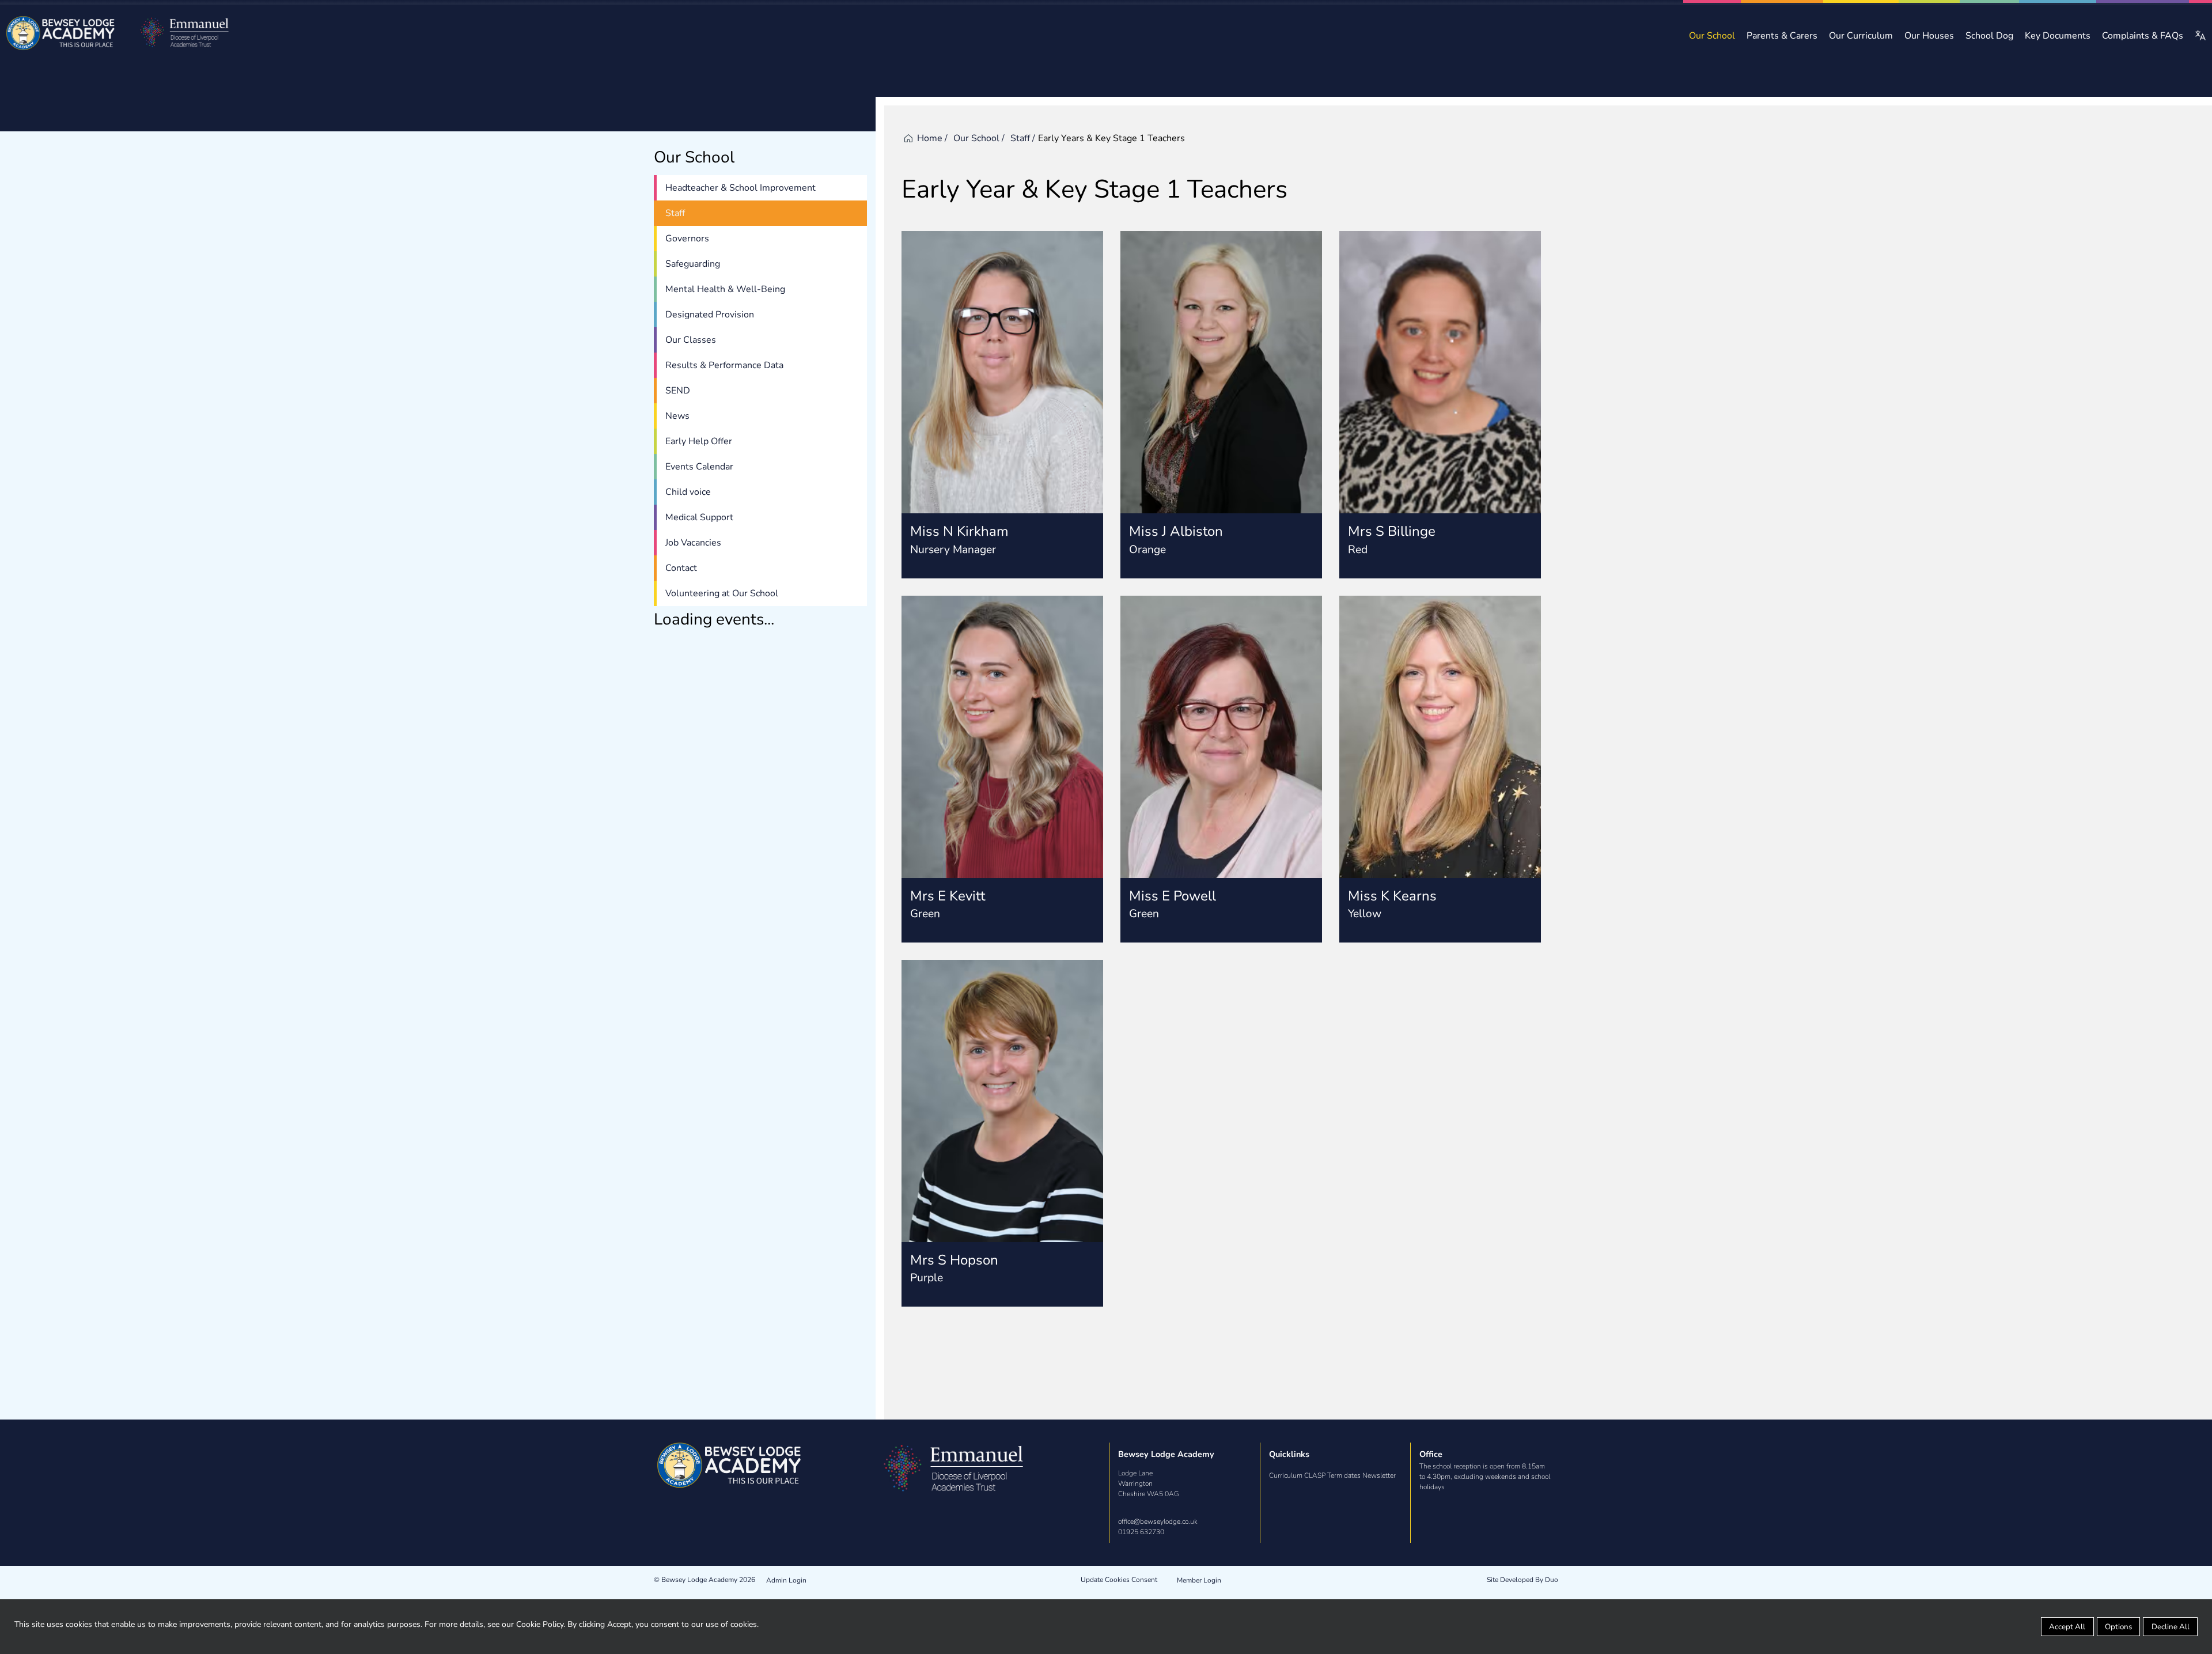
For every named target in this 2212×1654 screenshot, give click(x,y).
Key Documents (2058, 36)
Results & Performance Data (724, 365)
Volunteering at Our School (722, 593)
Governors (687, 239)
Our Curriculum (1861, 36)
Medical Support (699, 517)
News (677, 416)
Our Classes (691, 340)
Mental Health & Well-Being (725, 289)
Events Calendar (699, 467)
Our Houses (1929, 36)
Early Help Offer (699, 441)
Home (930, 138)
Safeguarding (693, 264)
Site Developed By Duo (1522, 1580)
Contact (681, 568)
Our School (1712, 36)
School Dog (1989, 36)
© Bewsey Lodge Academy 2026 (704, 1580)
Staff (675, 213)
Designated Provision (710, 315)
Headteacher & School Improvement (741, 188)
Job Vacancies (693, 543)
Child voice (688, 492)
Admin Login (786, 1580)
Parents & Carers (1782, 36)
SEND (678, 391)
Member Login (1199, 1580)
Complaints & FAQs (2143, 36)
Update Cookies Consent (1119, 1580)
